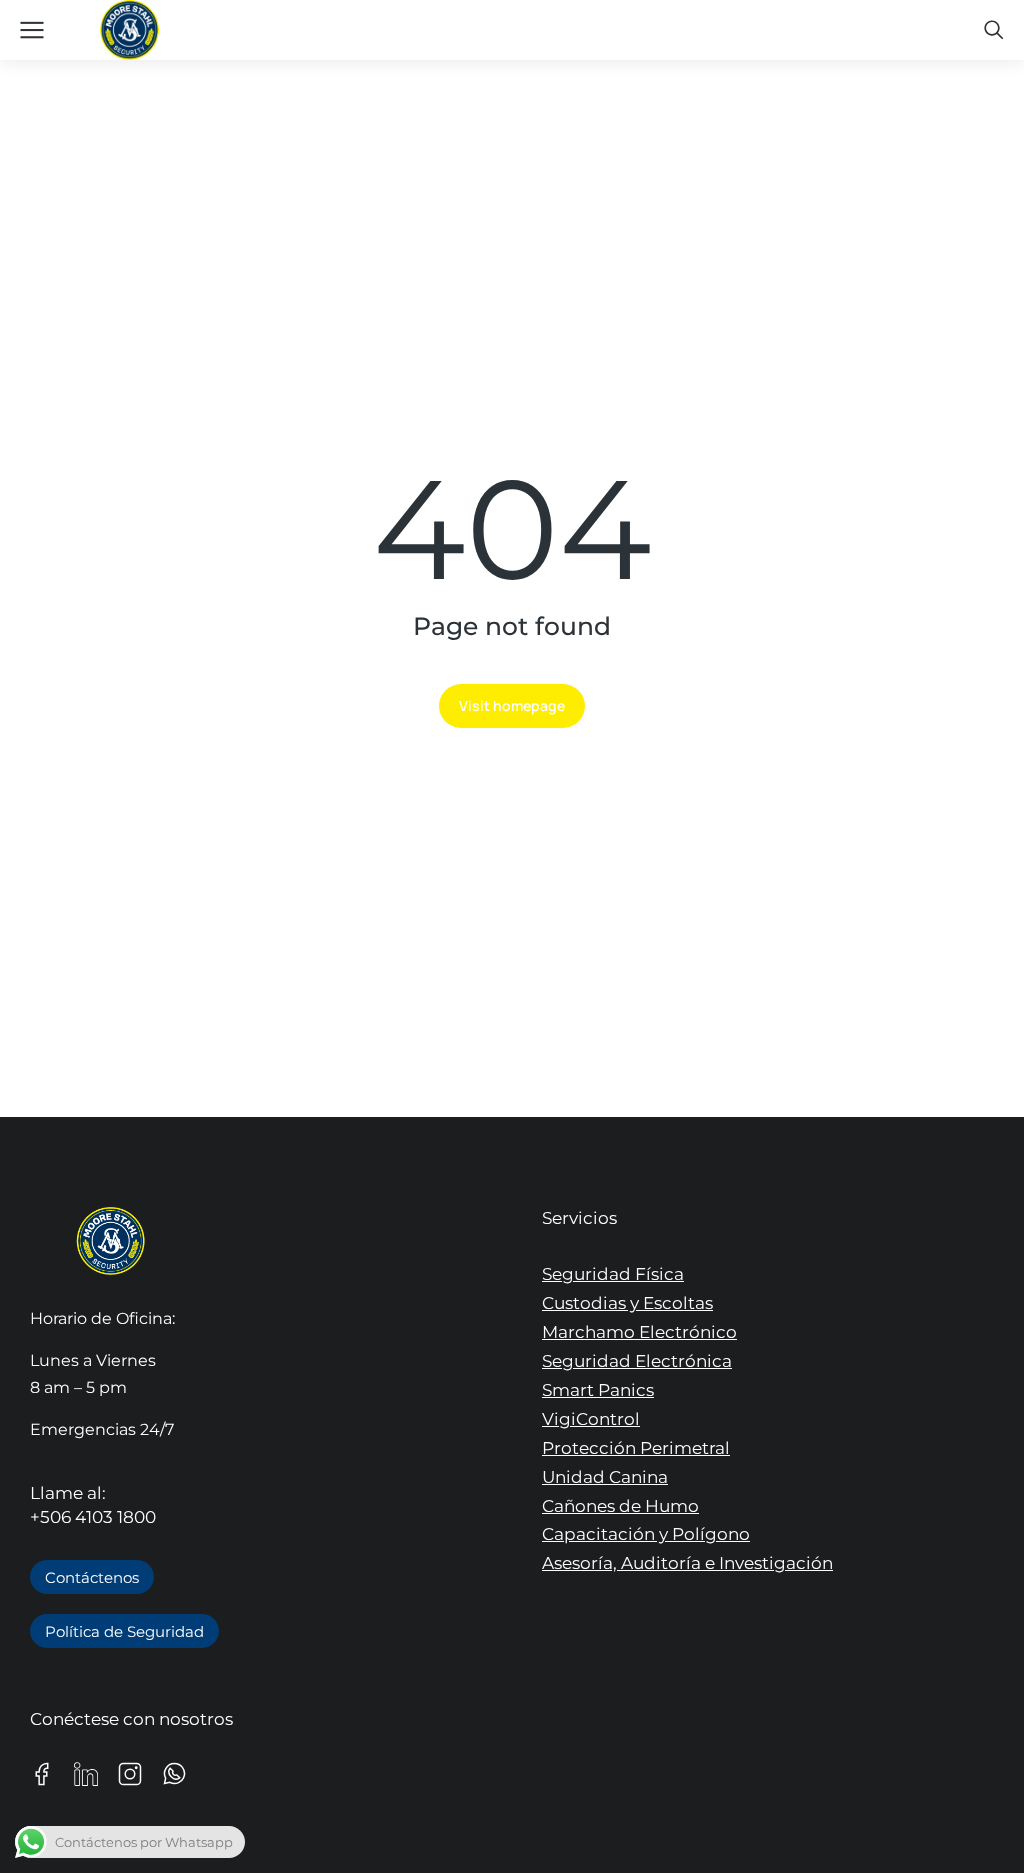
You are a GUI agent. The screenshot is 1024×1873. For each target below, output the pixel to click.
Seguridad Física (613, 1274)
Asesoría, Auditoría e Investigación (687, 1563)
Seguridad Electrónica (637, 1361)
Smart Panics (598, 1390)
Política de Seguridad (124, 1631)
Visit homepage (512, 705)
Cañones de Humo (620, 1506)
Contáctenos (92, 1577)
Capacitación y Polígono (646, 1534)
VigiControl (591, 1419)
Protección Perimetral (636, 1448)
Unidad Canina (605, 1477)
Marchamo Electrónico (639, 1332)
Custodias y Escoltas (627, 1303)
